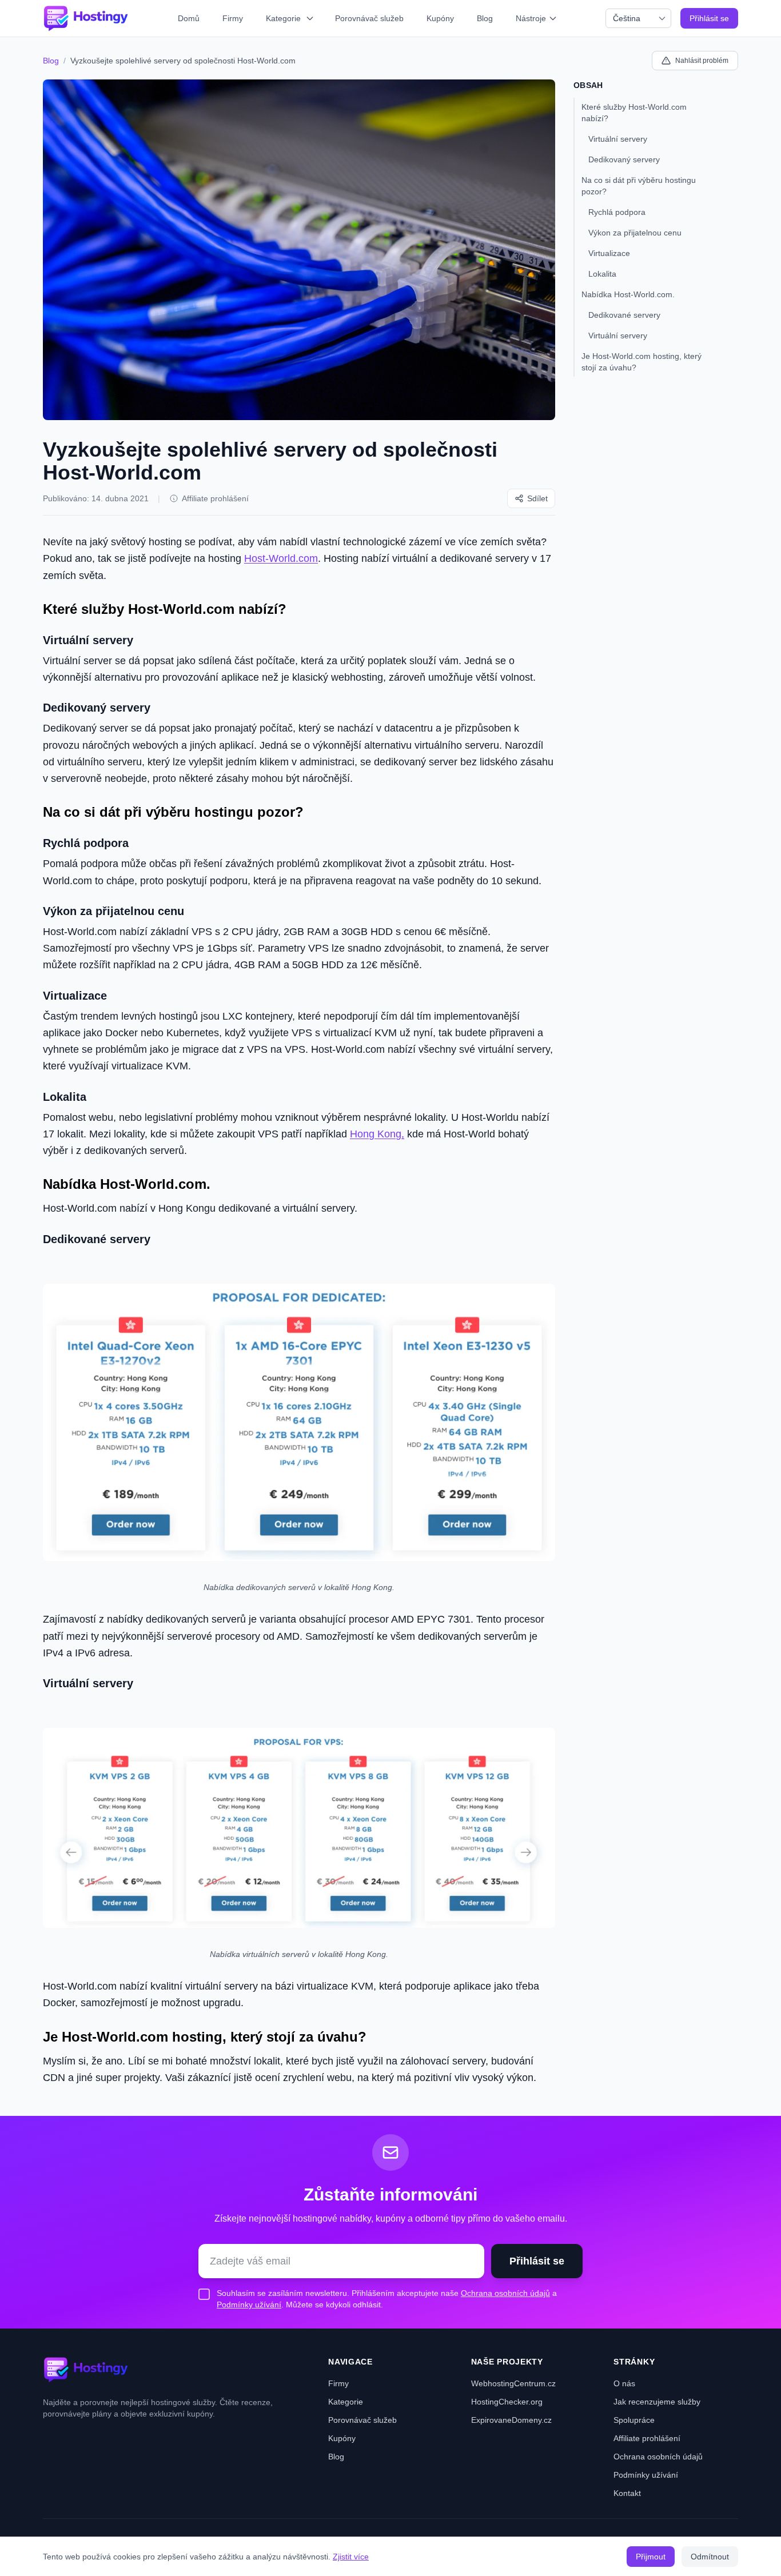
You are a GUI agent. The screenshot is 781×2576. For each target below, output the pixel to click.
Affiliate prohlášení (215, 498)
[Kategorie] (311, 18)
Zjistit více (351, 2557)
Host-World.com (281, 558)
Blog (485, 18)
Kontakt (627, 2493)
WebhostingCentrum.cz (513, 2383)
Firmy (233, 18)
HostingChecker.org (507, 2402)
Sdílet (537, 498)
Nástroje (531, 18)
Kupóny (440, 18)
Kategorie (283, 18)
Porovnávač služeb (369, 18)
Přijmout (651, 2557)
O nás (624, 2383)
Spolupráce (634, 2420)
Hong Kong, (377, 1134)
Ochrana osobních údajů (505, 2293)
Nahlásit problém (702, 61)
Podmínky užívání (249, 2305)
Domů (189, 18)
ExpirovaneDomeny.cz (511, 2420)
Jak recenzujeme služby (657, 2402)
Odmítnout (710, 2557)
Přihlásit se (709, 18)
